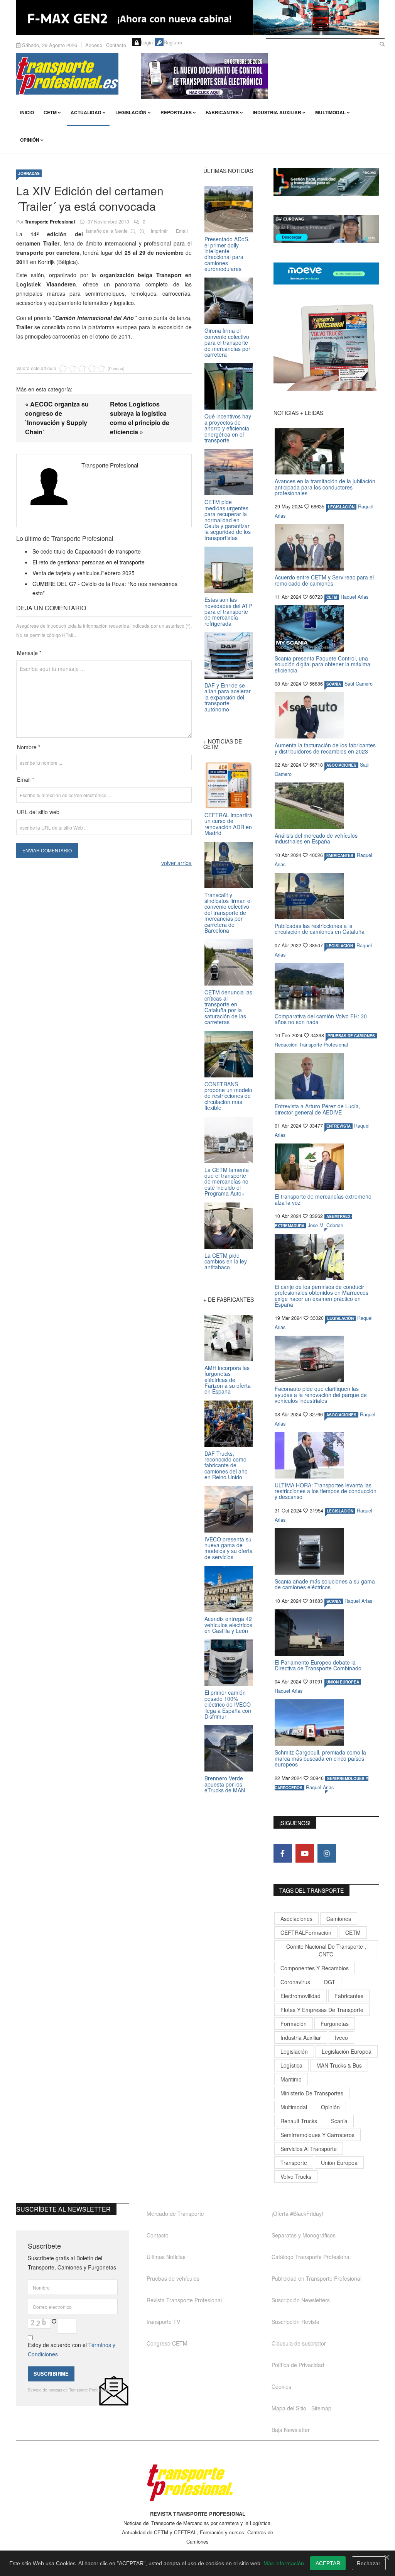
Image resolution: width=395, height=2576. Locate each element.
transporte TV (163, 2322)
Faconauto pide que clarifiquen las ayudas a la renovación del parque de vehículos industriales (321, 1395)
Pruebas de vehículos (173, 2278)
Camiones (339, 1919)
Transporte (294, 2163)
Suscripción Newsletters (301, 2300)
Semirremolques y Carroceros (317, 2135)
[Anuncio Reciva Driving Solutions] (326, 182)
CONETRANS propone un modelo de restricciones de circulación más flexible (228, 1096)
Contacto (116, 45)
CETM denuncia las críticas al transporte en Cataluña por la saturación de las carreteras (228, 1007)
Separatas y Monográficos (304, 2235)
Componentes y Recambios (315, 1968)
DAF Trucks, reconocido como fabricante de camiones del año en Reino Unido (226, 1465)
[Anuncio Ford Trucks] (197, 17)
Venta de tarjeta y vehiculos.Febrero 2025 (84, 573)
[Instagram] (327, 1853)
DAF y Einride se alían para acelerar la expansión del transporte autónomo (228, 697)
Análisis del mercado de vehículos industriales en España (316, 838)
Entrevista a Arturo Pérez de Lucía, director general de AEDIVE (317, 1109)
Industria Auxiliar (277, 112)
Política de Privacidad (298, 2365)
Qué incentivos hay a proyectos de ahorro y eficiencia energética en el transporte (228, 428)
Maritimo (291, 2079)
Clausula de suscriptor (299, 2343)
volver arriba (176, 863)
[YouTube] (305, 1853)
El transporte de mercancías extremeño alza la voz (323, 1199)
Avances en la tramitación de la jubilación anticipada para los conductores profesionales (325, 487)
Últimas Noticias (166, 2257)
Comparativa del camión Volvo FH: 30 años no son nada (321, 1019)
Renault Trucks (299, 2121)
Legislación (131, 112)
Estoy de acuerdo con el (72, 2349)
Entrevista (338, 1126)
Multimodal (330, 112)
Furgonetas (335, 2024)
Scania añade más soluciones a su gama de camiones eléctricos (325, 1584)
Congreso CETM (167, 2343)
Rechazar (369, 2563)
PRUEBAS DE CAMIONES (351, 1036)
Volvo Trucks (296, 2176)
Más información (284, 2563)
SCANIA (334, 684)
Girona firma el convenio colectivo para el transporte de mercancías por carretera (227, 342)
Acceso (94, 45)
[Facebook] (283, 1853)
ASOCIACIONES (341, 765)
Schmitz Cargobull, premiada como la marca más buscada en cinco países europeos (320, 1758)
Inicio (27, 112)
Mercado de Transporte (175, 2214)
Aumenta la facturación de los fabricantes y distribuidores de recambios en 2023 (325, 748)
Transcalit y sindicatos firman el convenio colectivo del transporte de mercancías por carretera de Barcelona (228, 913)
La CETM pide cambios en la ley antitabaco (226, 1261)
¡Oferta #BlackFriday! (297, 2214)
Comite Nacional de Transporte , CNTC (326, 1950)
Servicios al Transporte (309, 2149)
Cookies (281, 2386)
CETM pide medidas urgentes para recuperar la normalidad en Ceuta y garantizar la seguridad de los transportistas (228, 520)
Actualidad (86, 112)
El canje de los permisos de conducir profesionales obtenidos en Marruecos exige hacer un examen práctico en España (322, 1296)
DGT (330, 1982)
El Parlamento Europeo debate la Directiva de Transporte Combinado (318, 1665)
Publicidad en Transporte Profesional (317, 2278)
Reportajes (176, 112)
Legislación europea (347, 2051)
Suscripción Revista (295, 2322)
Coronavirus (295, 1982)
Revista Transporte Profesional (184, 2300)
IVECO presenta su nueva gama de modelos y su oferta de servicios (229, 1548)
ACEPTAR (328, 2563)
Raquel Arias (354, 597)
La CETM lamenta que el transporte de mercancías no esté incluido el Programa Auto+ (227, 1182)
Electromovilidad (300, 1996)
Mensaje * (29, 653)
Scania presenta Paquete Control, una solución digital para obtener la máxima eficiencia (322, 664)
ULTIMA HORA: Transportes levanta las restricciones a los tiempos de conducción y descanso (326, 1491)
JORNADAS (29, 173)
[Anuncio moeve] (326, 274)
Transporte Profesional (50, 222)
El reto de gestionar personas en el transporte (89, 562)
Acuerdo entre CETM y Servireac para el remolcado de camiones (324, 580)
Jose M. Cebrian (326, 1225)
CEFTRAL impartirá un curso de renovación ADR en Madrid (228, 824)
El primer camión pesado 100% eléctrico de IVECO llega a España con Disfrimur (228, 1704)
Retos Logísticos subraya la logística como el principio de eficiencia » (140, 418)
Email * (25, 779)
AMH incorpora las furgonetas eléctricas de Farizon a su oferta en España (228, 1380)
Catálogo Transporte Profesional (311, 2257)
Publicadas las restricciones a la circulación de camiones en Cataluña (320, 929)
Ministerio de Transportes (312, 2093)
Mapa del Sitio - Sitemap (301, 2408)
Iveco (341, 2037)
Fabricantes (222, 112)
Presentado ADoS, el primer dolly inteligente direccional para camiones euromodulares (227, 254)
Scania (339, 2121)
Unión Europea (339, 2163)
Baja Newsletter (291, 2430)
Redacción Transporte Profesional (311, 1045)
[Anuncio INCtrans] (260, 76)
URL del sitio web (38, 812)
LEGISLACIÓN (341, 507)
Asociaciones (296, 1919)
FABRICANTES (340, 855)
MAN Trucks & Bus (339, 2065)
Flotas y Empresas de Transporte (322, 2010)
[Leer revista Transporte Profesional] (326, 347)
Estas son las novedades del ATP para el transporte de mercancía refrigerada (228, 611)
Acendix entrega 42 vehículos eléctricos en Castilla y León (228, 1625)
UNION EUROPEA (343, 1682)
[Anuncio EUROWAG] (326, 229)
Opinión (30, 140)
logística (291, 2065)
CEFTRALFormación (306, 1932)
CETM (50, 112)
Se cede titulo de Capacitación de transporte (87, 551)
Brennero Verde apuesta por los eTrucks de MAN (225, 1784)
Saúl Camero (359, 684)
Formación (294, 2024)
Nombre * (29, 747)
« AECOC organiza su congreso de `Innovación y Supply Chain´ (57, 418)
